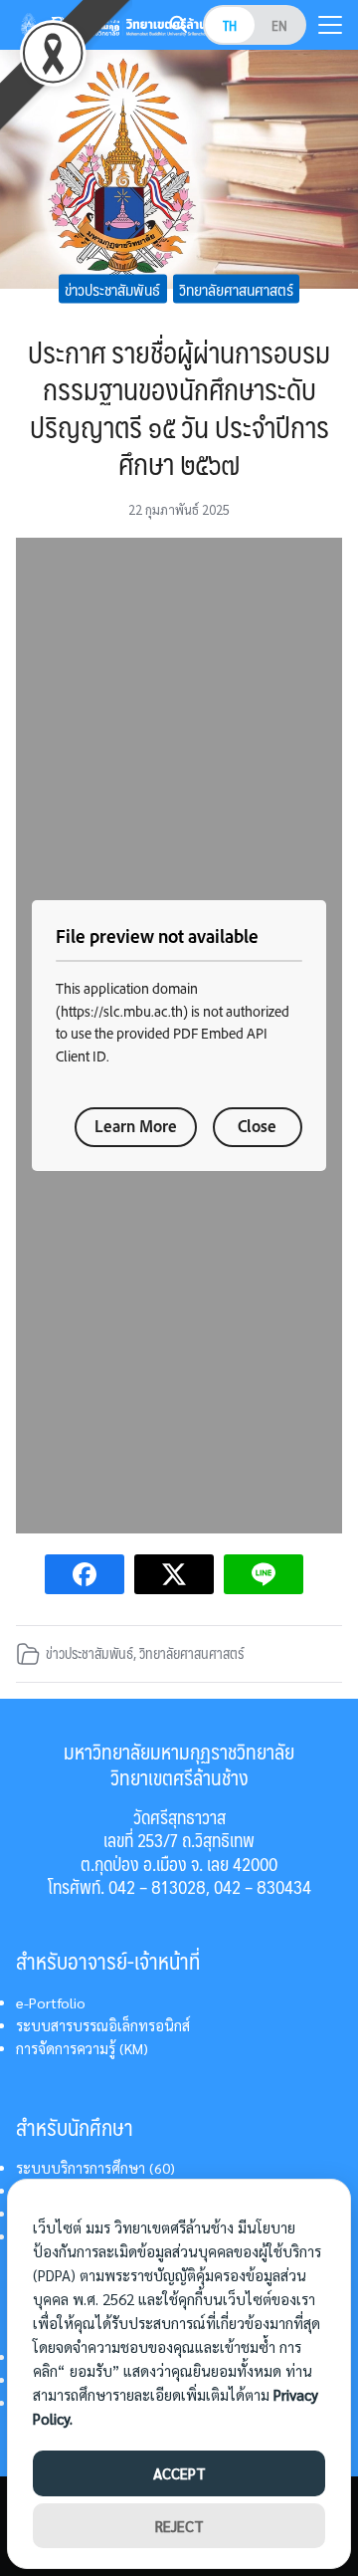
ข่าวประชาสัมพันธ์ (112, 288)
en (279, 25)
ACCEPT (179, 2473)
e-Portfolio (51, 2002)
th (230, 25)
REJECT (179, 2526)
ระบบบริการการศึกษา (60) (95, 2168)
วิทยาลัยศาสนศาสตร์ (236, 288)
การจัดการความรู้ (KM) (82, 2048)
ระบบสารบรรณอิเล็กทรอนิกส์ (103, 2025)
